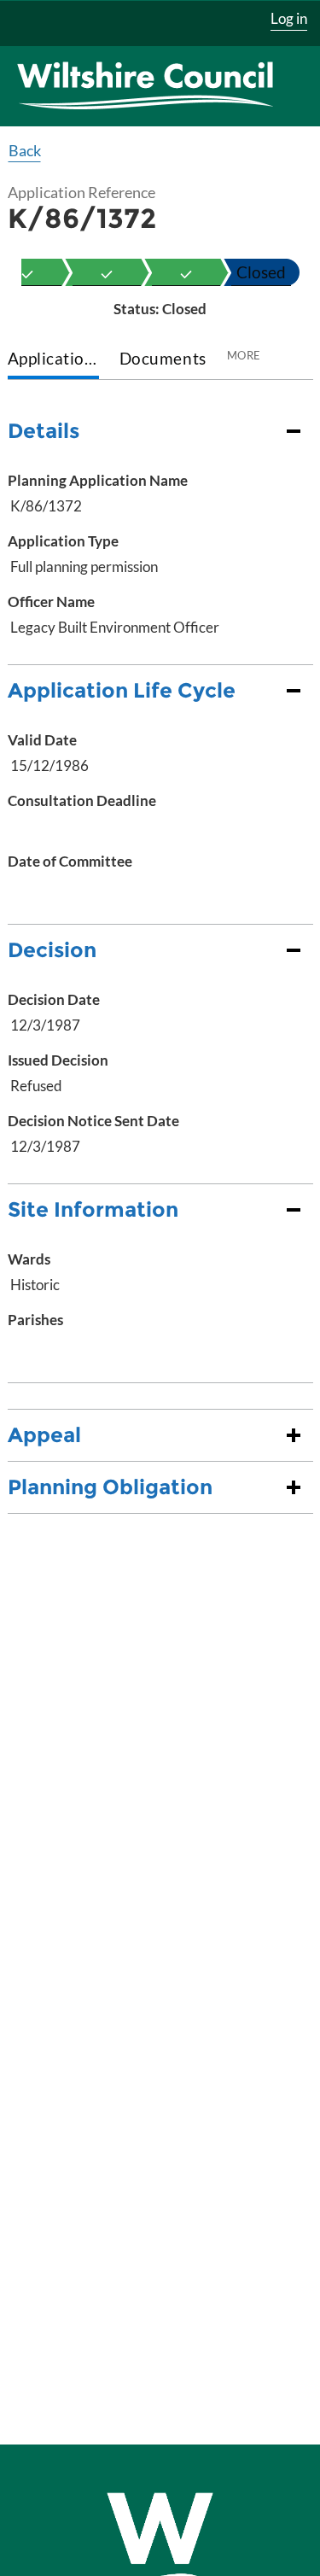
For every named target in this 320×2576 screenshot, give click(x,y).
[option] (107, 272)
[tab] (53, 360)
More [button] (244, 355)
